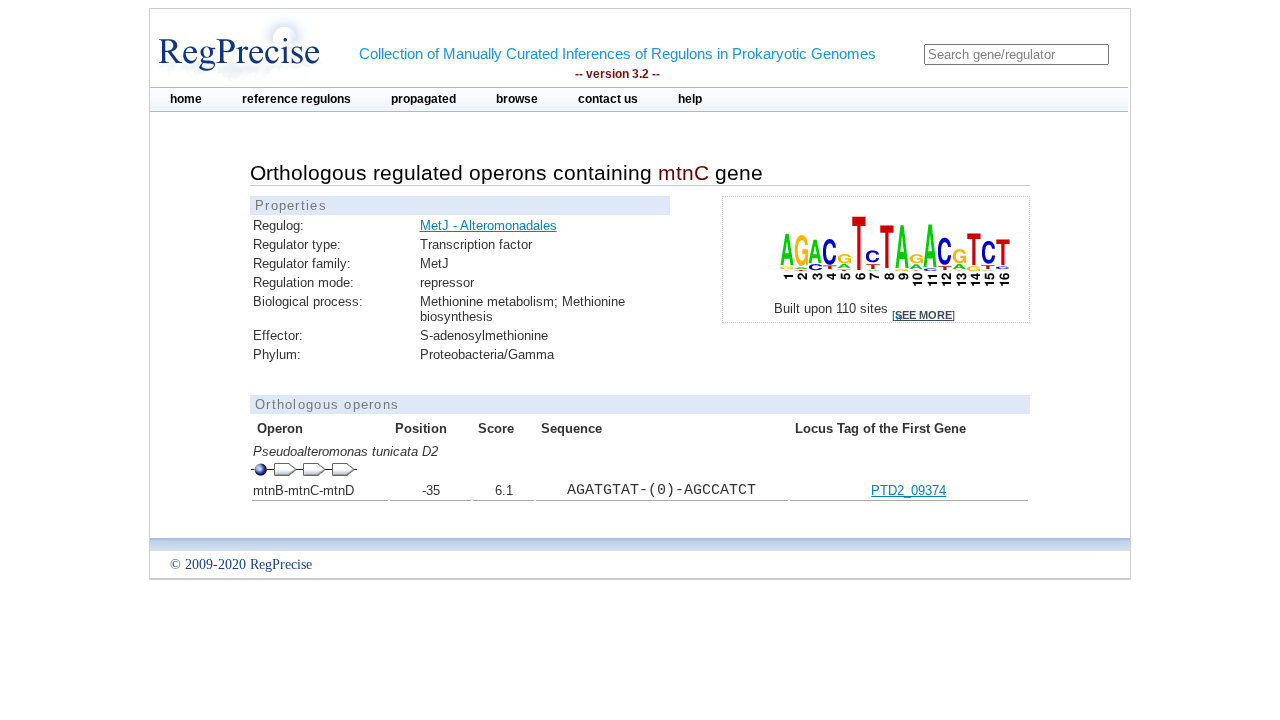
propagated (423, 99)
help (690, 99)
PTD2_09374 (908, 490)
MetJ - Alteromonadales (488, 225)
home (186, 99)
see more (923, 315)
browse (517, 99)
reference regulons (296, 99)
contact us (608, 99)
